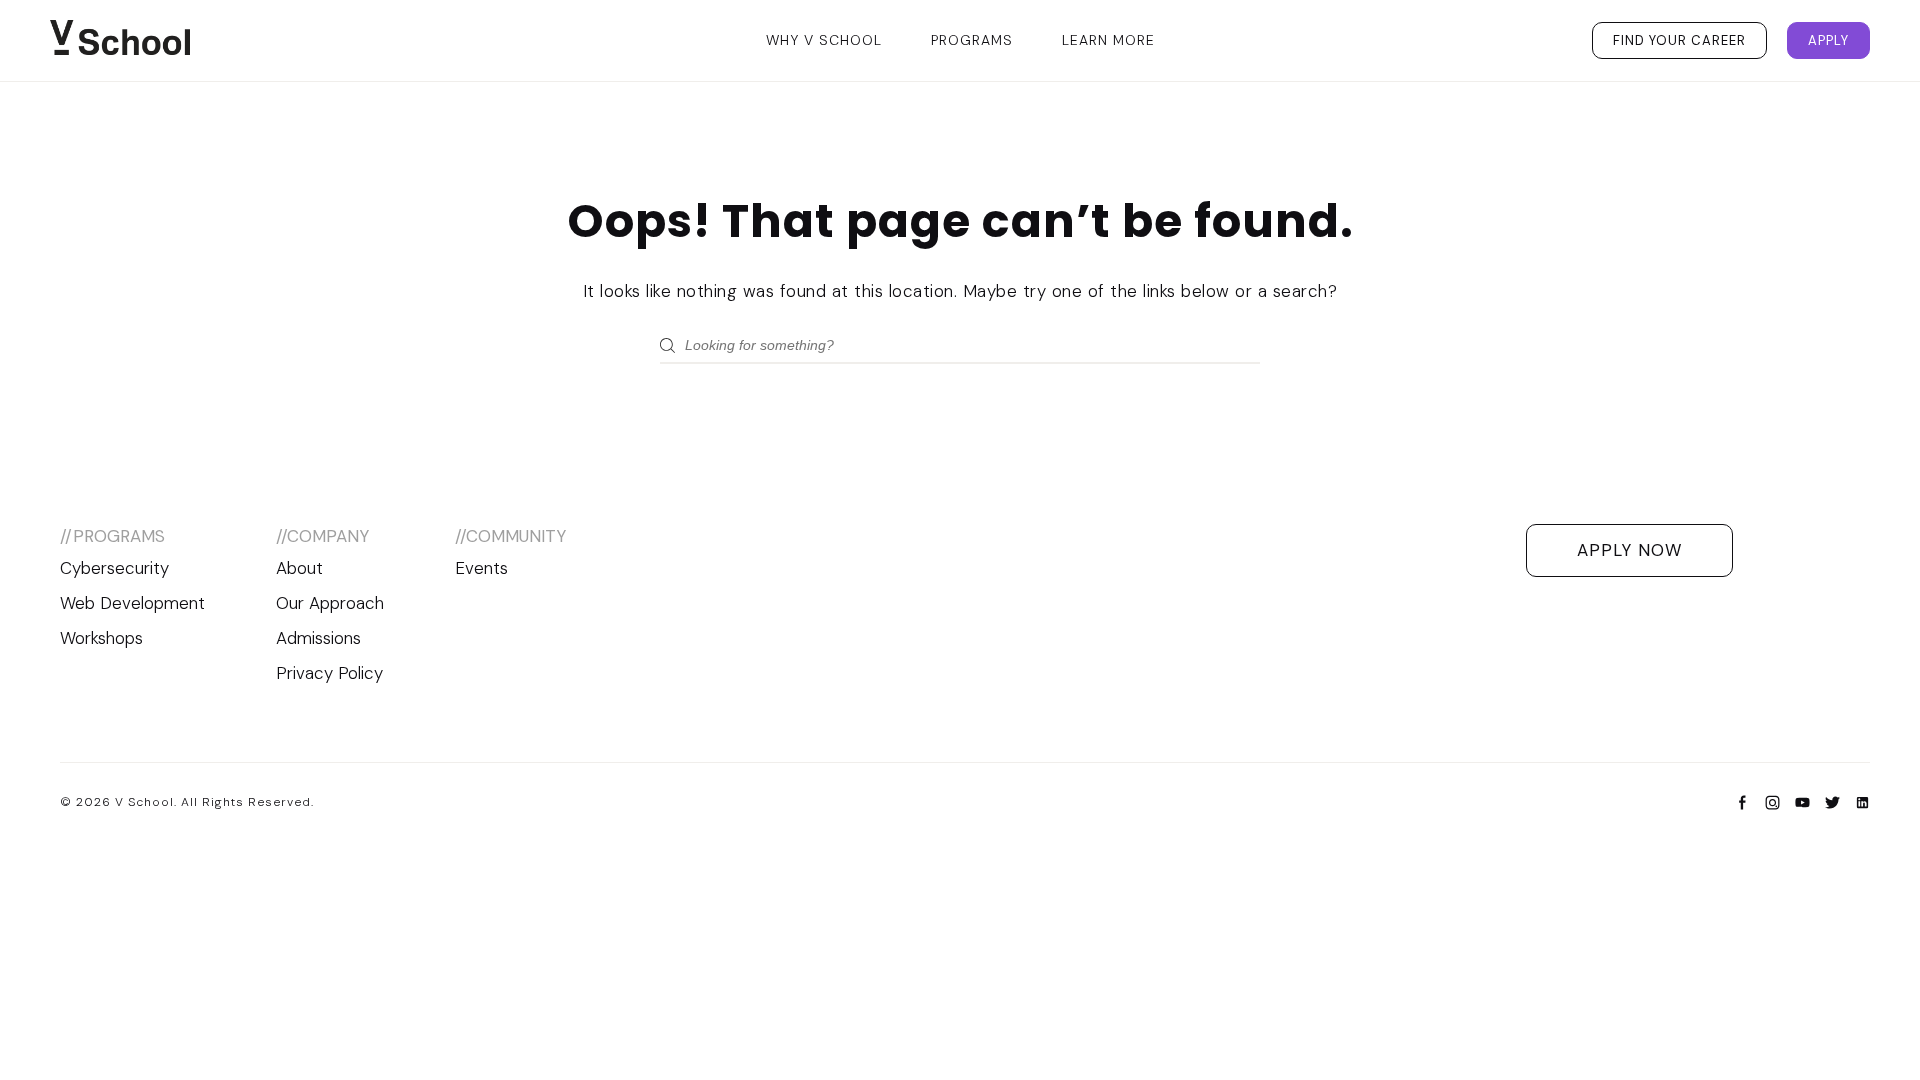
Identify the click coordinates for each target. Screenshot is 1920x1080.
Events (481, 568)
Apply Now (1629, 550)
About (299, 568)
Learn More (1108, 40)
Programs (972, 40)
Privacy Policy (329, 673)
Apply (1828, 40)
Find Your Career (1679, 40)
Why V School (824, 40)
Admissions (318, 638)
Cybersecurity (114, 568)
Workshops (101, 638)
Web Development (132, 603)
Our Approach (330, 603)
